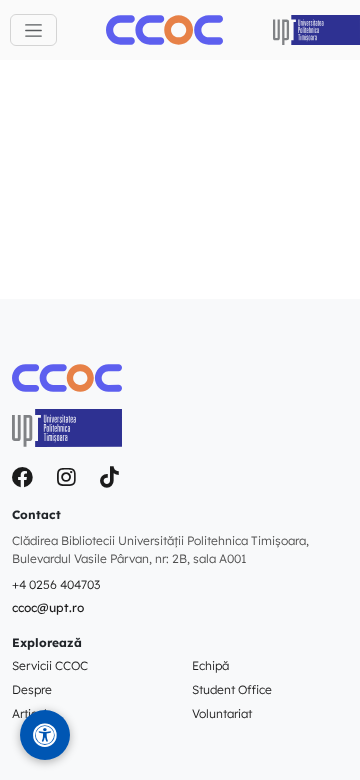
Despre (32, 689)
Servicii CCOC (50, 665)
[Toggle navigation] (33, 30)
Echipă (210, 665)
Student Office (232, 689)
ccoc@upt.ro (48, 607)
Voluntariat (222, 713)
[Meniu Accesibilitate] (45, 735)
